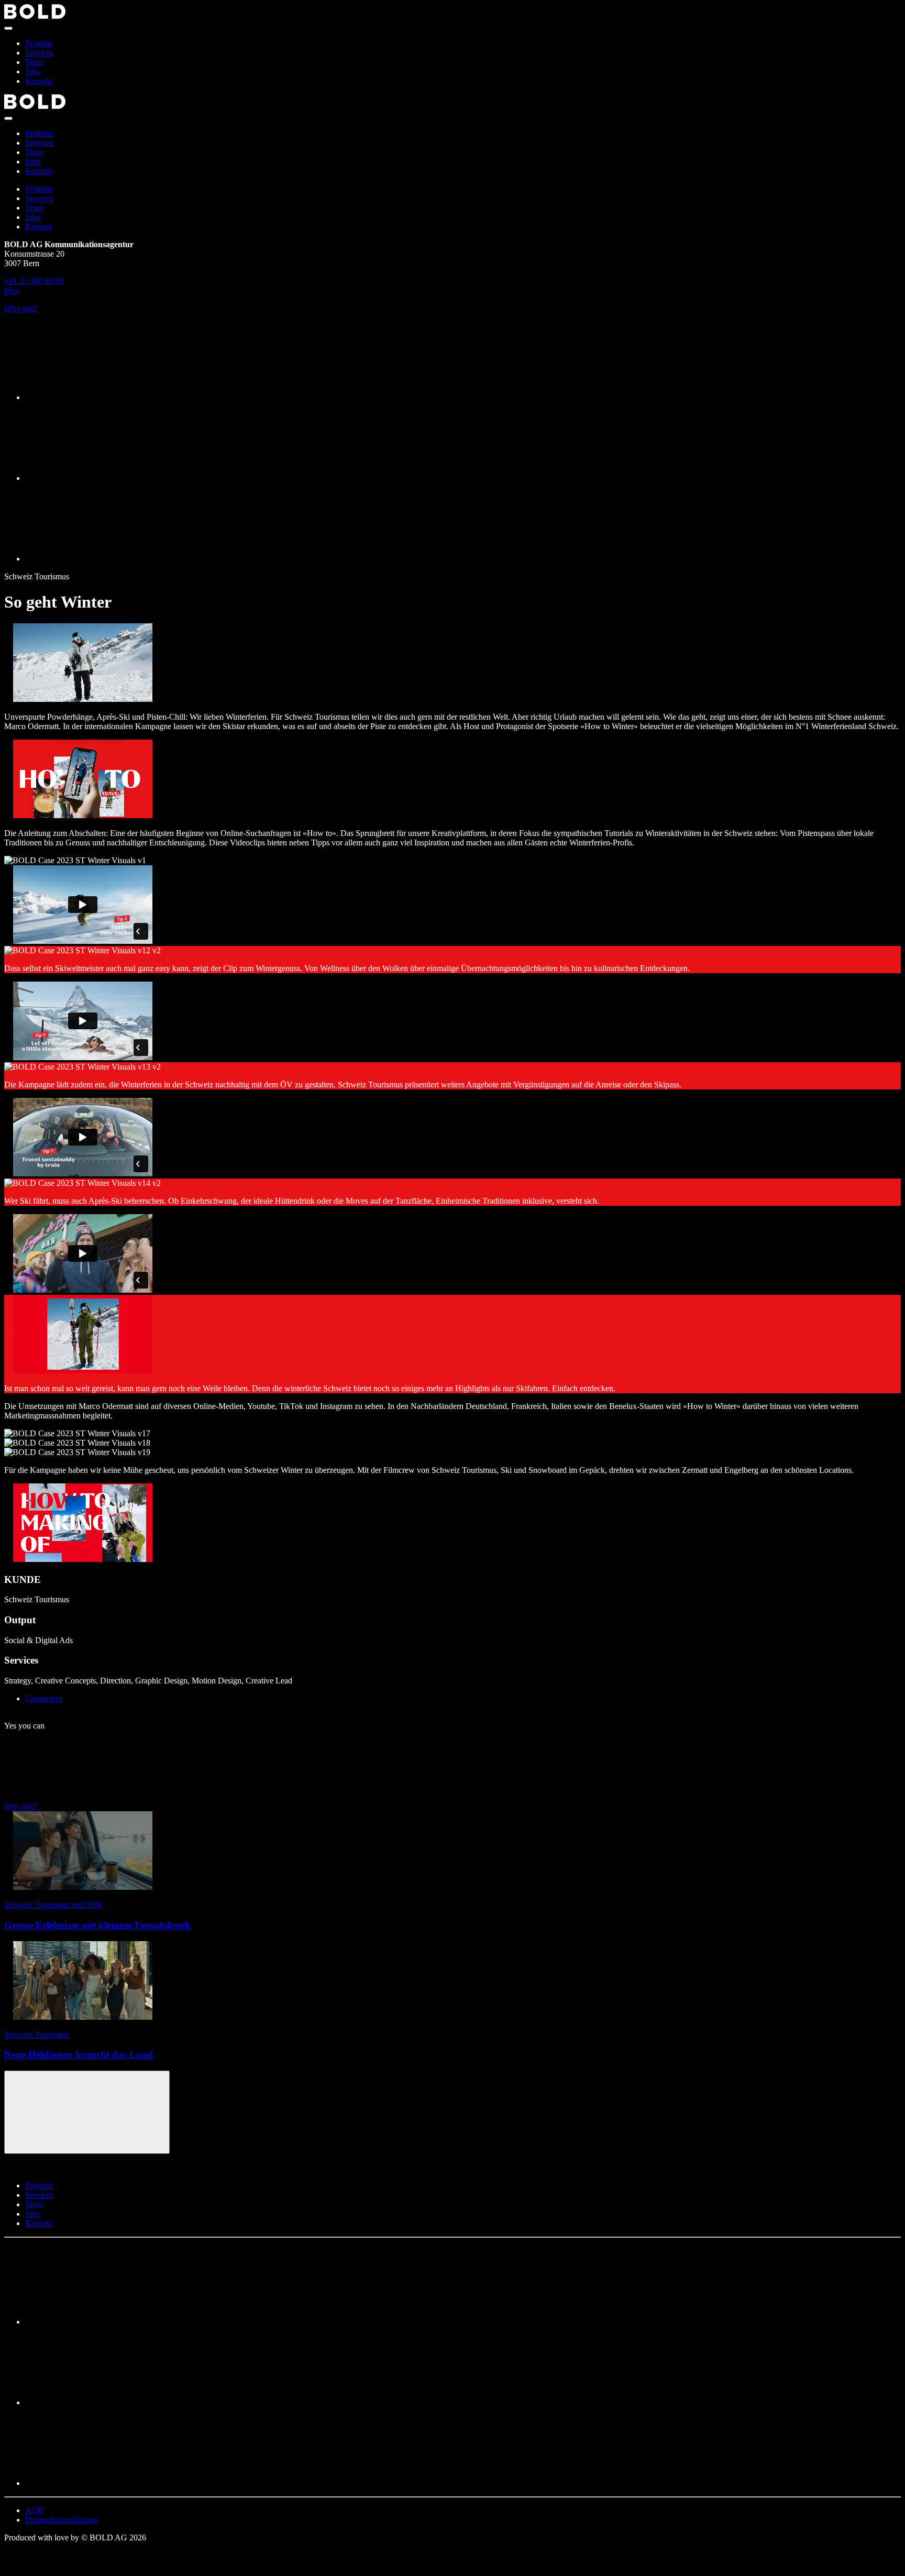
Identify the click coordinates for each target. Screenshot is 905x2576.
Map (12, 290)
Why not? (20, 308)
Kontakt (38, 81)
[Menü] (8, 28)
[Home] (452, 13)
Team (34, 62)
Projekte (39, 43)
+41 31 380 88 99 (34, 281)
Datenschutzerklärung (61, 2520)
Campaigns (44, 1698)
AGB (34, 2510)
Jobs (32, 71)
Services (39, 53)
